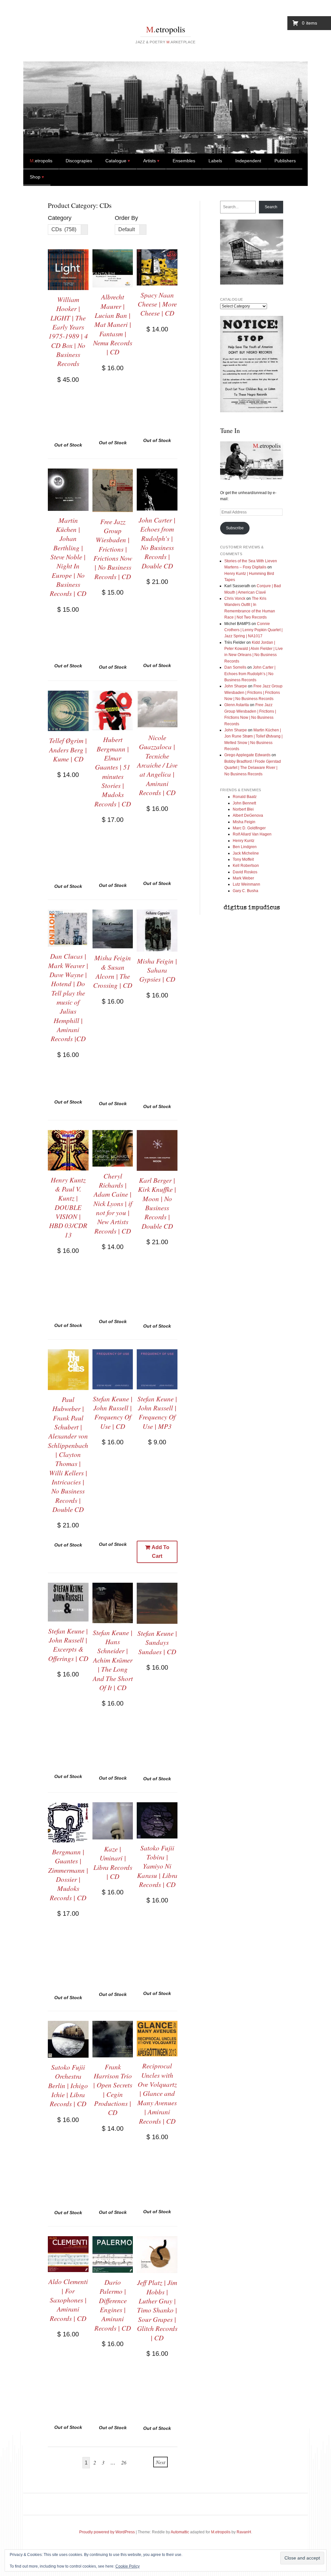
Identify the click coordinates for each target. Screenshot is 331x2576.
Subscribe (235, 528)
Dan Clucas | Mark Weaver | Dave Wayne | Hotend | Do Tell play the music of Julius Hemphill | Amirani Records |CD (68, 997)
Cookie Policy (128, 2566)
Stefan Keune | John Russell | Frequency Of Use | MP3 (157, 1412)
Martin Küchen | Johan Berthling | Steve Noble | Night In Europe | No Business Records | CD (68, 557)
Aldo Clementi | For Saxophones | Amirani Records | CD (68, 2300)
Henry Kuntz (244, 841)
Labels (215, 161)
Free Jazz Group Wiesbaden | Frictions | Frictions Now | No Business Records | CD (113, 549)
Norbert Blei (243, 809)
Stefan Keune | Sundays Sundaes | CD (157, 1642)
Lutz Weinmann (246, 884)
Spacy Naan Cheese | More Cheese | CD (157, 304)
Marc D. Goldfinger (249, 828)
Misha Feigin (244, 822)
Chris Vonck (235, 598)
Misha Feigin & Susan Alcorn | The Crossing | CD (113, 971)
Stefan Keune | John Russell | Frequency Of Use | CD (113, 1412)
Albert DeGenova (248, 815)
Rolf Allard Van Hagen (252, 834)
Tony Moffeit (243, 859)
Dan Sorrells (235, 667)
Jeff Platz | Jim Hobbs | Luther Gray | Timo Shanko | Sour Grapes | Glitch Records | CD (157, 2310)
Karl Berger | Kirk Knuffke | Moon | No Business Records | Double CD (157, 1203)
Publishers (285, 161)
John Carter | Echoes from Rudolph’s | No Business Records (250, 674)
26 (124, 2462)
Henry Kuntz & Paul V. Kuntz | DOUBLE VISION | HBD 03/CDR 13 (68, 1207)
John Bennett (244, 803)
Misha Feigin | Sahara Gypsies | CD (157, 970)
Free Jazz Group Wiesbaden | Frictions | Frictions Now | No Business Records (253, 692)
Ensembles (184, 161)
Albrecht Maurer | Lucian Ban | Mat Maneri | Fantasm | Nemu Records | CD (113, 324)
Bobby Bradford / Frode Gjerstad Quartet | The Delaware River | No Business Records (253, 768)
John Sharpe (236, 686)
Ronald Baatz (245, 797)
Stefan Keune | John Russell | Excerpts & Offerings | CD (68, 1645)
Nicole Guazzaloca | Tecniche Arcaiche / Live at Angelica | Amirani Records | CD (157, 765)
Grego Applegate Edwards (247, 755)
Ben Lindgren (245, 847)
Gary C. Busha (246, 891)
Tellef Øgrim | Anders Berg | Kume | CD (68, 750)
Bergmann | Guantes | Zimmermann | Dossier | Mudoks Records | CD (68, 1875)
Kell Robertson (246, 866)
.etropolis (166, 29)
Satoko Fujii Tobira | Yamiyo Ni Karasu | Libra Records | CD (157, 1866)
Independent (248, 161)
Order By (126, 218)
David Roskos (245, 872)
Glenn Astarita (237, 705)
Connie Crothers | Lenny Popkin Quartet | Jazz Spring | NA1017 (253, 630)
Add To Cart (160, 1552)
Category (60, 218)
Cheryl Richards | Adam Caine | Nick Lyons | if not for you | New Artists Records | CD (113, 1203)
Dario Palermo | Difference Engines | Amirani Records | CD (113, 2305)
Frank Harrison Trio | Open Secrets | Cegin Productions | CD (113, 2090)
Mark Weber (243, 878)
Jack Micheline (246, 853)
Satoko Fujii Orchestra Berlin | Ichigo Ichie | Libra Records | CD (68, 2085)
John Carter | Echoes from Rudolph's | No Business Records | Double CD (157, 543)
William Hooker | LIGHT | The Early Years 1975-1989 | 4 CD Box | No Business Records (68, 331)
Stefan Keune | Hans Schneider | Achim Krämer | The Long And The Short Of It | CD (113, 1660)
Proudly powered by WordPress (107, 2532)
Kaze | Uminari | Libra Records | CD (113, 1863)
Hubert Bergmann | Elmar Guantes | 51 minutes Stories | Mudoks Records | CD (113, 771)
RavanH (244, 2532)
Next (160, 2462)
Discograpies (79, 161)
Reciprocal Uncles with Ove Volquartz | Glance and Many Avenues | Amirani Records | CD (157, 2093)
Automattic (180, 2532)
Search (271, 207)
